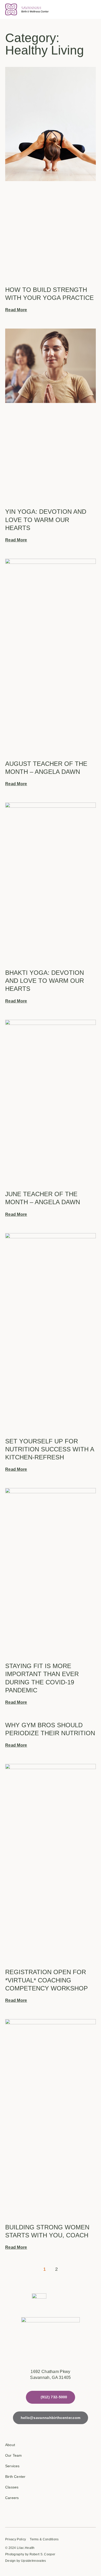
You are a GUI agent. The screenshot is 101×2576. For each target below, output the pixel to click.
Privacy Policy (16, 2539)
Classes (12, 2487)
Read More (16, 310)
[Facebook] (9, 2512)
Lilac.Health (26, 2548)
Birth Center (15, 2477)
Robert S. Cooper (42, 2554)
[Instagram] (26, 2512)
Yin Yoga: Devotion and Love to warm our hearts (46, 520)
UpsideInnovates (34, 2561)
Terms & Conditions (44, 2539)
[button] (91, 10)
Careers (12, 2498)
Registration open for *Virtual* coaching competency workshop (46, 1980)
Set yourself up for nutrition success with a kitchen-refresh (50, 1449)
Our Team (14, 2455)
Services (12, 2466)
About (10, 2445)
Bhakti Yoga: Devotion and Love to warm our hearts (45, 981)
